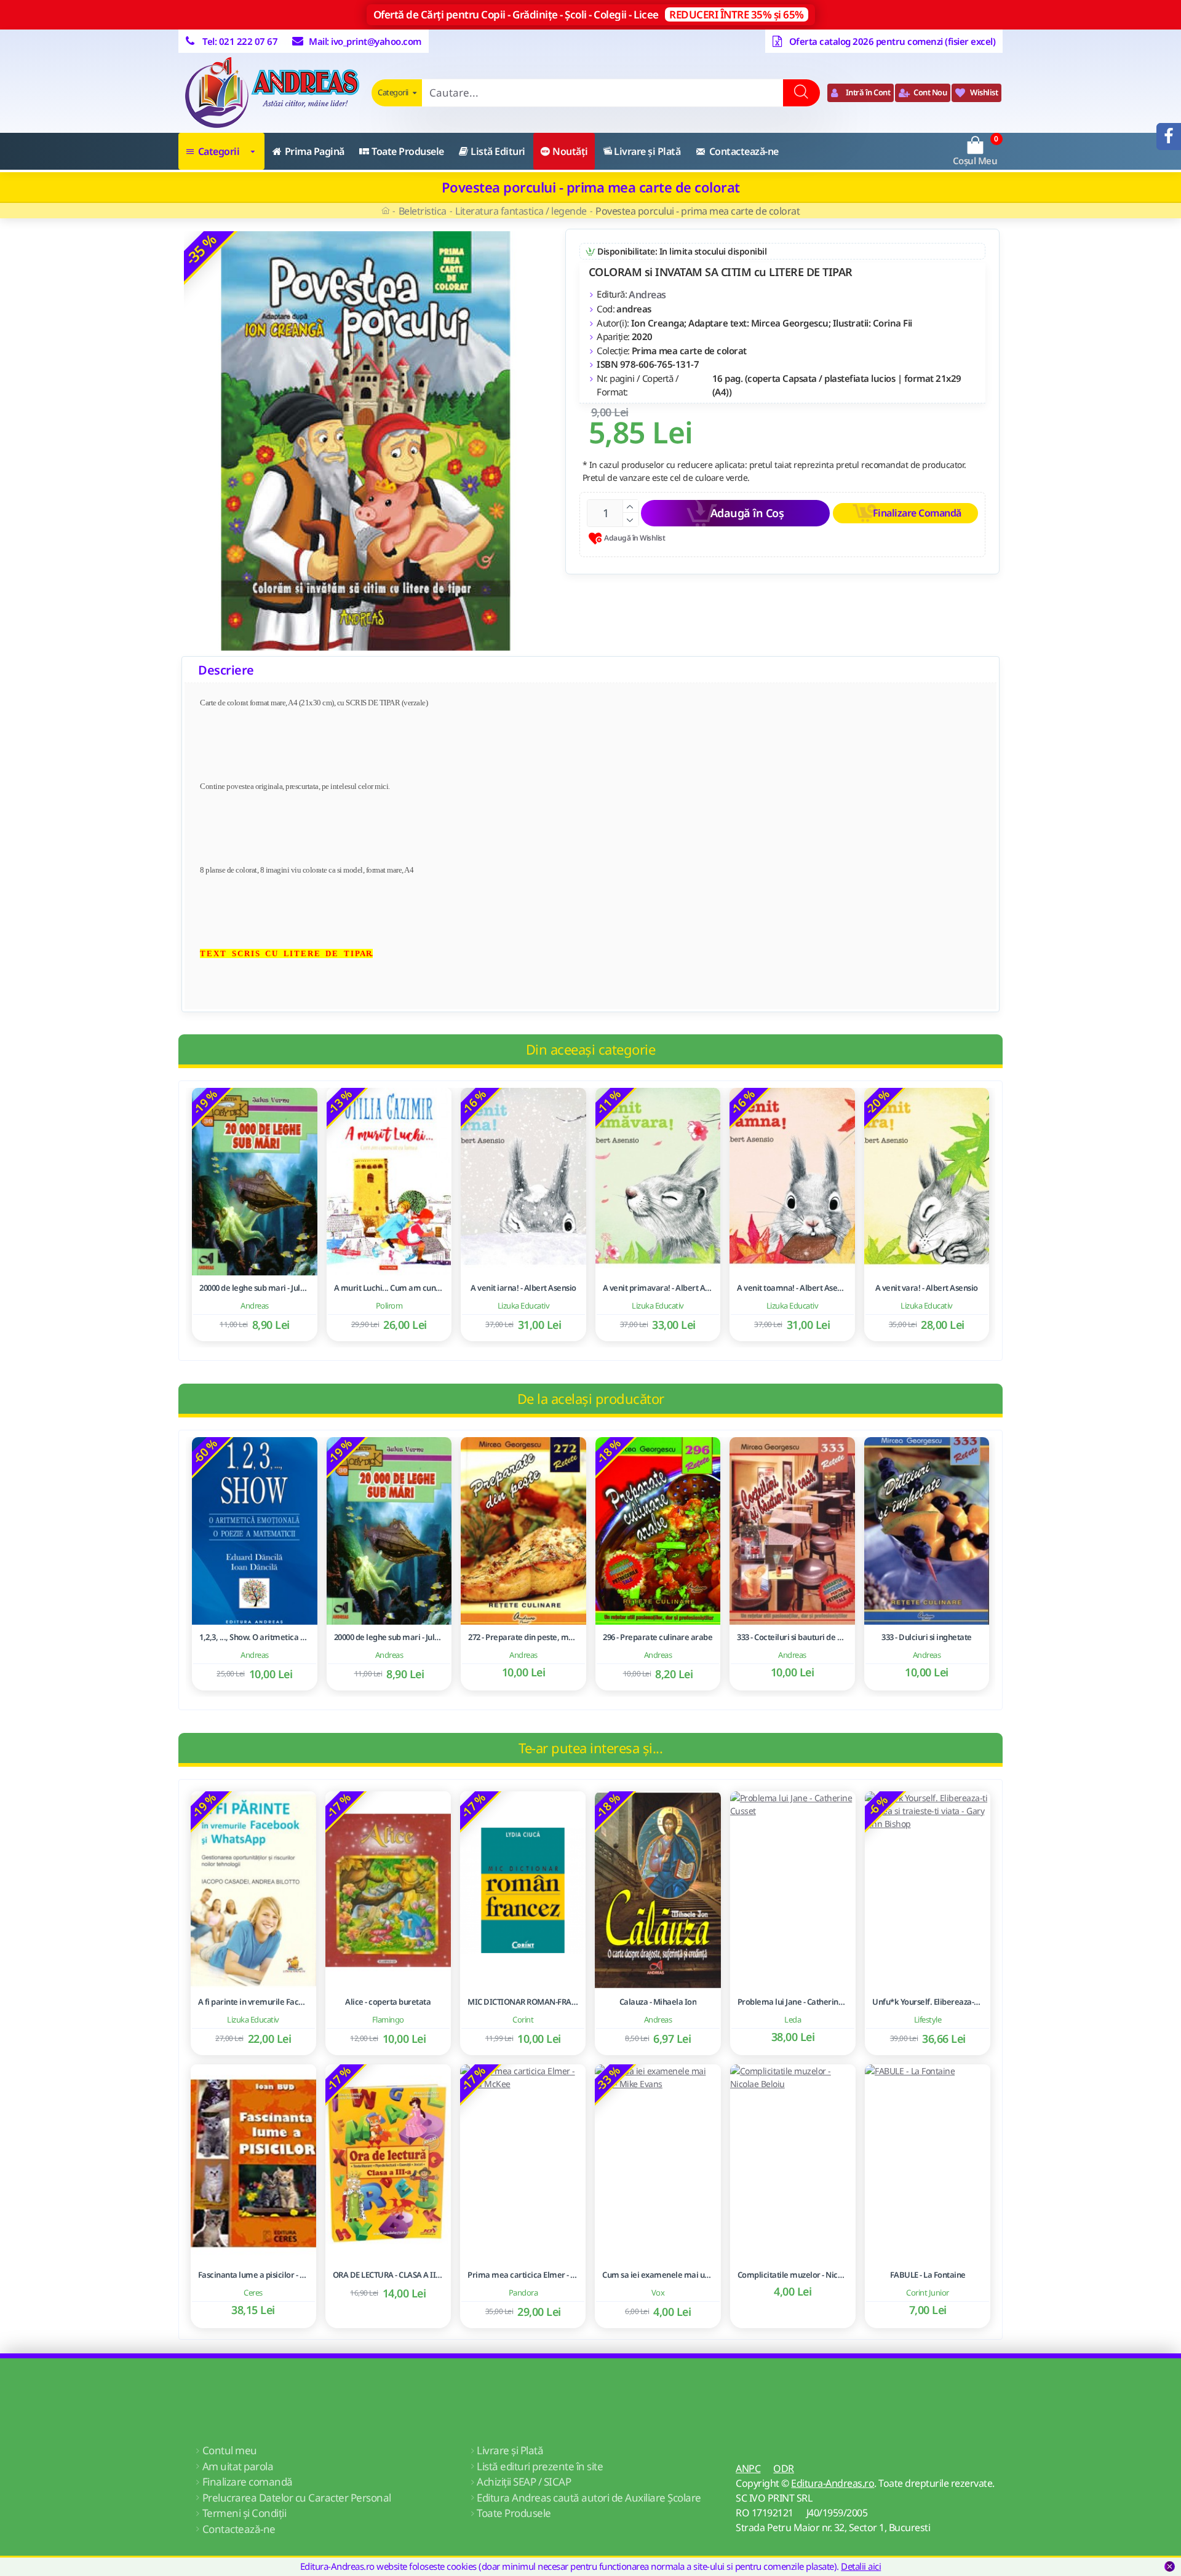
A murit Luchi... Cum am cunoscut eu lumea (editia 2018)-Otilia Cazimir (389, 1288)
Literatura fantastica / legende (521, 211)
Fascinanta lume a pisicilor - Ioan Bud (253, 2275)
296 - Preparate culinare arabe (658, 1637)
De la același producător (591, 1398)
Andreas (647, 295)
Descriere (226, 670)
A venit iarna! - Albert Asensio (523, 1288)
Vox (658, 2293)
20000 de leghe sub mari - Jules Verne (255, 1288)
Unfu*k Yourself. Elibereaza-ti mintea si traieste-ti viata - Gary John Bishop (928, 2002)
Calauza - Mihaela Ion (658, 2002)
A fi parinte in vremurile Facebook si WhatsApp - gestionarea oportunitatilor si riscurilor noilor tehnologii (253, 2002)
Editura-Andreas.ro (833, 2483)
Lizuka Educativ (524, 1306)
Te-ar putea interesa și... (590, 1748)
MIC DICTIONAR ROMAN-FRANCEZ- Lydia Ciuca (523, 2002)
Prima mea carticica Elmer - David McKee (523, 2275)
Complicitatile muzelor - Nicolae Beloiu (793, 2275)
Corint (523, 2019)
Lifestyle (928, 2019)
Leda (793, 2019)
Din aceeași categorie (591, 1049)
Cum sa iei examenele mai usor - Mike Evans (658, 2275)
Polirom (389, 1306)
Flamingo (388, 2019)
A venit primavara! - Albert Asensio (658, 1288)
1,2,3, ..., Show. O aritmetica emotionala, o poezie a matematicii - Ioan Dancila (255, 1637)
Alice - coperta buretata (388, 2002)
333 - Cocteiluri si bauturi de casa (792, 1637)
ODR (784, 2468)
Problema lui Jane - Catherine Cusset (793, 2002)
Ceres (253, 2293)
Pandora (523, 2293)
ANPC (748, 2468)
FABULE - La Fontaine (928, 2275)
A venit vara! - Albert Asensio (927, 1288)
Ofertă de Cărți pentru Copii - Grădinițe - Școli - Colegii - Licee (589, 14)
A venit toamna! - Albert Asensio (792, 1288)
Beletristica (423, 211)
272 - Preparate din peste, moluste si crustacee (523, 1637)
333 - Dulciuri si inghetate (927, 1637)
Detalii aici (861, 2566)
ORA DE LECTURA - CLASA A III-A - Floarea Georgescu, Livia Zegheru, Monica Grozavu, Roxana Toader (388, 2275)
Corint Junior (928, 2293)
